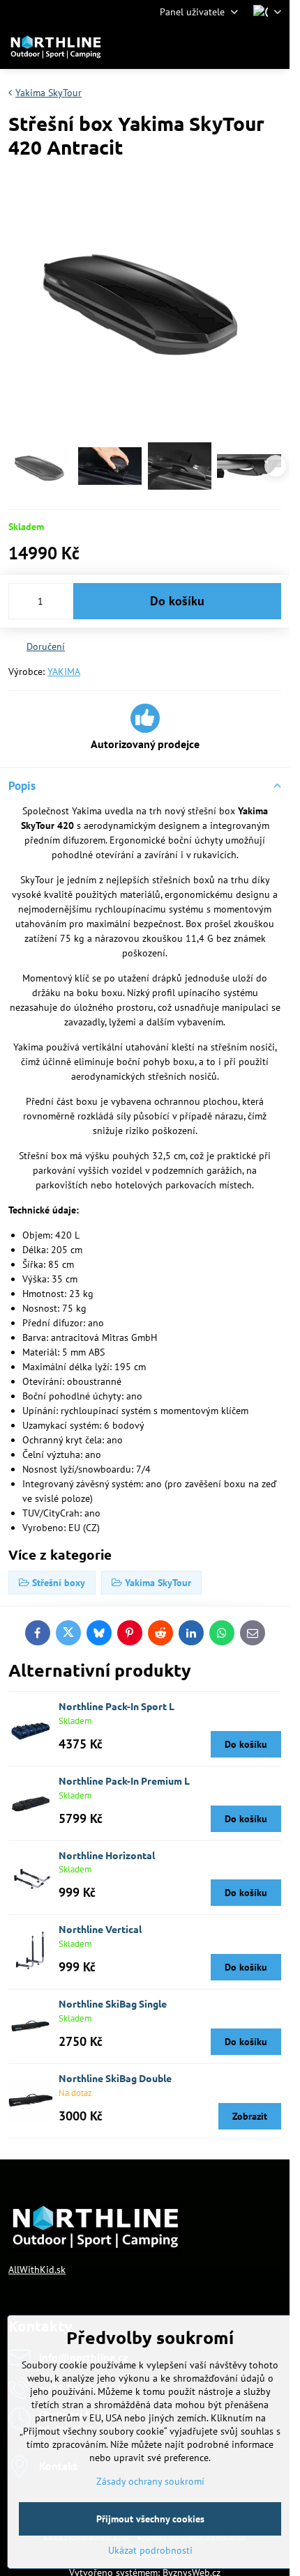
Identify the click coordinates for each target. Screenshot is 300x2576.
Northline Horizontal (107, 1855)
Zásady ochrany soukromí (150, 2481)
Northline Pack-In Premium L (124, 1780)
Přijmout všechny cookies (150, 2519)
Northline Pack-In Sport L (117, 1706)
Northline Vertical (100, 1929)
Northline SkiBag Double (115, 2078)
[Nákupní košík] (239, 47)
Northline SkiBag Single (113, 2003)
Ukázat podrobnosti (150, 2550)
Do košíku (177, 601)
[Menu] (273, 47)
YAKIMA (64, 672)
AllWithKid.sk (37, 2269)
